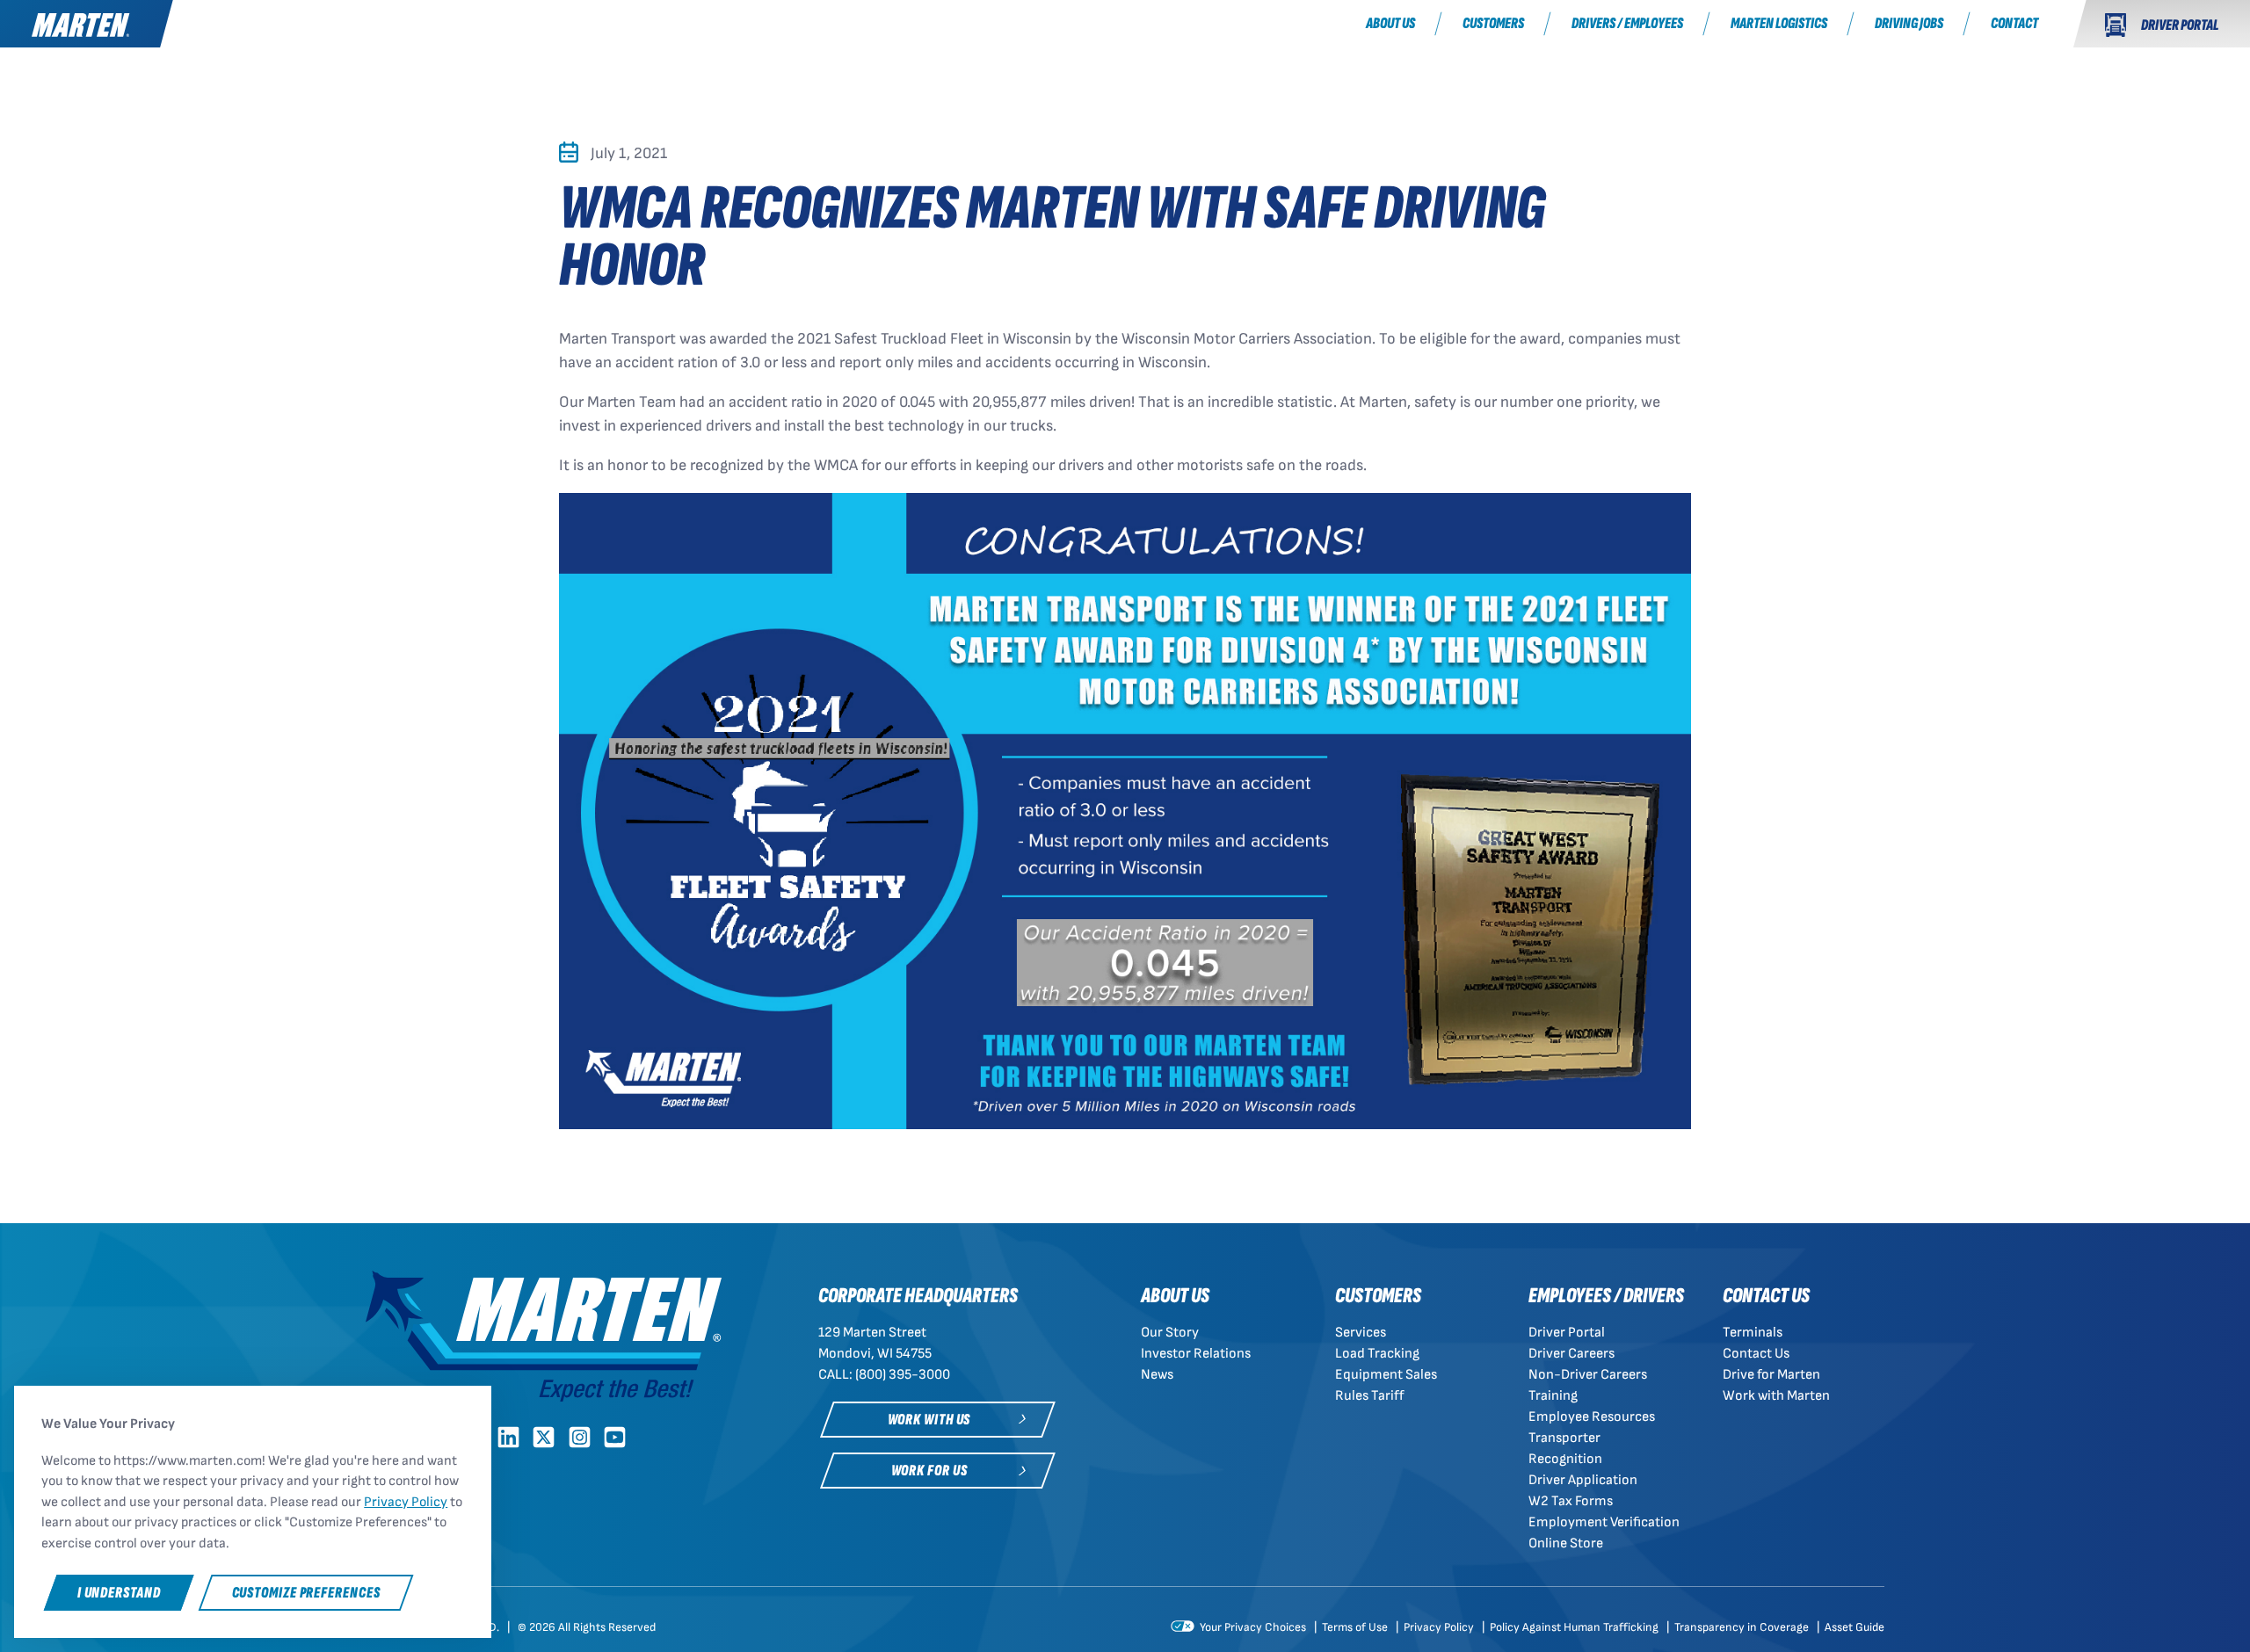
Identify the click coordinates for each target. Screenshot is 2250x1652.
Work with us (929, 1420)
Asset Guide (1854, 1627)
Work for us (929, 1471)
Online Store (1566, 1543)
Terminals (1753, 1333)
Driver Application (1583, 1480)
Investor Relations (1196, 1354)
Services (1361, 1333)
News (1157, 1375)
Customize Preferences (306, 1593)
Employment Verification (1604, 1522)
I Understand (119, 1593)
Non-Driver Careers (1588, 1375)
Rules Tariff (1370, 1396)
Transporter (1564, 1438)
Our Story (1170, 1333)
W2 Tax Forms (1571, 1501)
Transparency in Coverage (1743, 1627)
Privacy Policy (1440, 1627)
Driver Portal (1567, 1333)
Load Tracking (1377, 1354)
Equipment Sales (1386, 1375)
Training (1553, 1396)
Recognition (1565, 1459)
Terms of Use (1356, 1627)
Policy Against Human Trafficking (1575, 1627)
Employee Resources (1592, 1417)
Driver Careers (1571, 1354)
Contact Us (1756, 1354)
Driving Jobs (1909, 23)
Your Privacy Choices (1252, 1627)
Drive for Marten (1771, 1375)
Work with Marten (1776, 1396)
